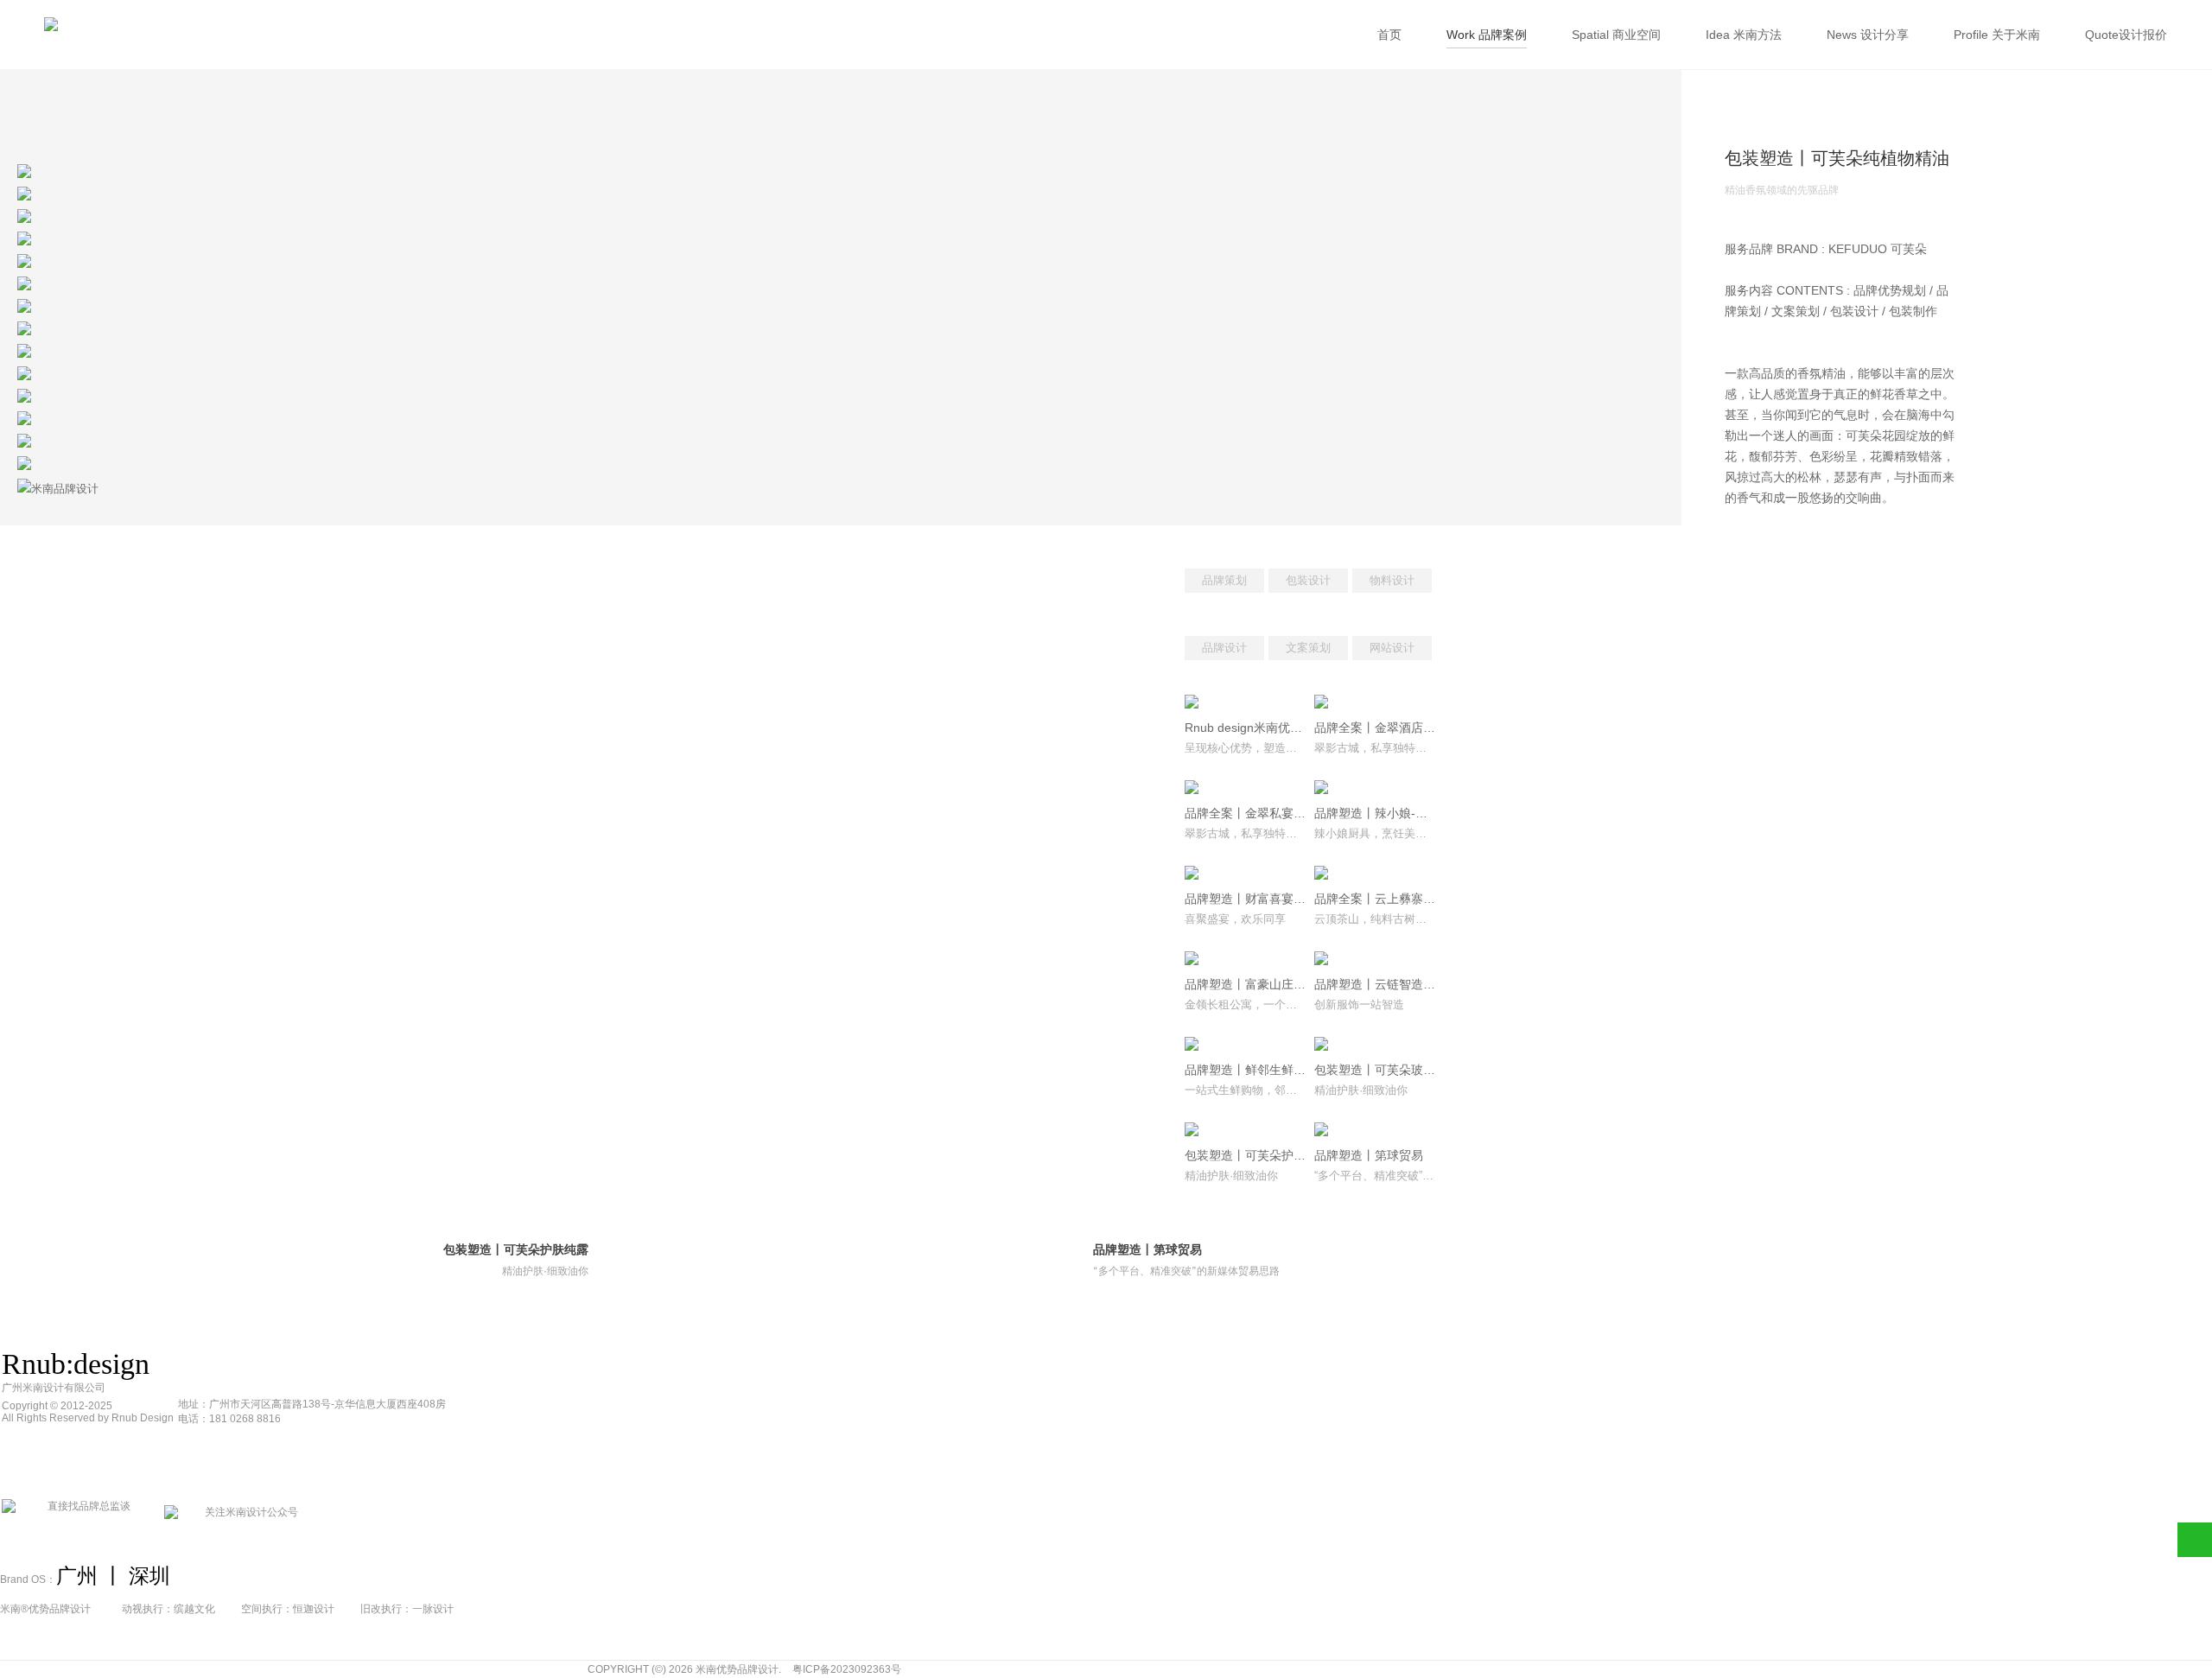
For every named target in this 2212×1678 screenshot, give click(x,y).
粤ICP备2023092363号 (847, 1669)
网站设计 (1392, 648)
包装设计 (1308, 580)
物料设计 (1392, 580)
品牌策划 (1224, 580)
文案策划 (1308, 648)
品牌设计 (1224, 648)
